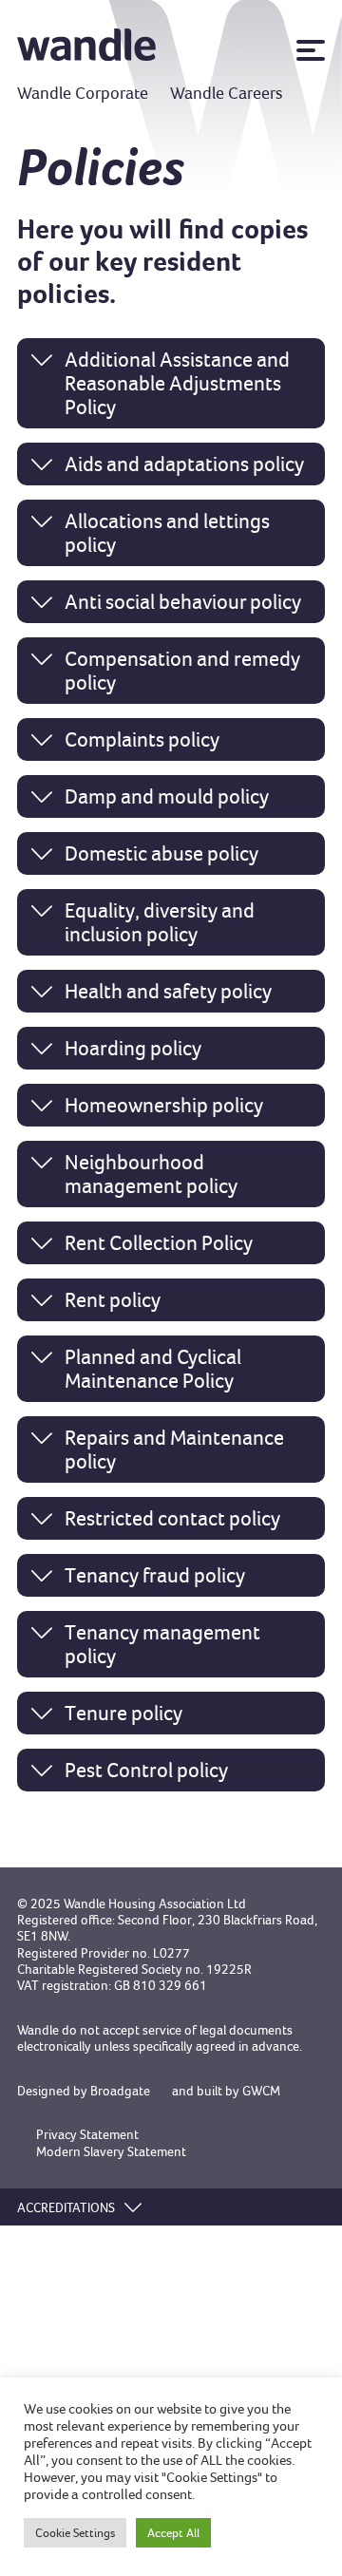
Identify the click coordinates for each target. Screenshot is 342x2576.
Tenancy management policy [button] (162, 1644)
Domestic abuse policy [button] (161, 853)
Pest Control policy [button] (146, 1770)
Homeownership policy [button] (164, 1105)
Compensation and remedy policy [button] (182, 671)
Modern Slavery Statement (111, 2152)
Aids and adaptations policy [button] (184, 464)
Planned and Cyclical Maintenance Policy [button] (153, 1369)
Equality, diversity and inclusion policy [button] (160, 922)
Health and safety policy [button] (168, 991)
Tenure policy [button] (123, 1713)
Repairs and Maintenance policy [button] (174, 1449)
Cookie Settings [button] (75, 2533)
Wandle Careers (227, 93)
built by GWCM (238, 2091)
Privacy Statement (87, 2135)
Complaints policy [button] (142, 739)
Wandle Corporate (83, 93)
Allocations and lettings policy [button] (167, 533)
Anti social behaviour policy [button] (183, 602)
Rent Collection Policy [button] (159, 1243)
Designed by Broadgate (84, 2091)
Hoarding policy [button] (133, 1048)
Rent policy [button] (113, 1300)
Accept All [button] (173, 2533)
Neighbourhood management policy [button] (151, 1174)
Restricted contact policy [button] (172, 1518)
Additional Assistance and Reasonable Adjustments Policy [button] (177, 383)
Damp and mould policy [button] (167, 796)
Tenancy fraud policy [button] (155, 1575)
